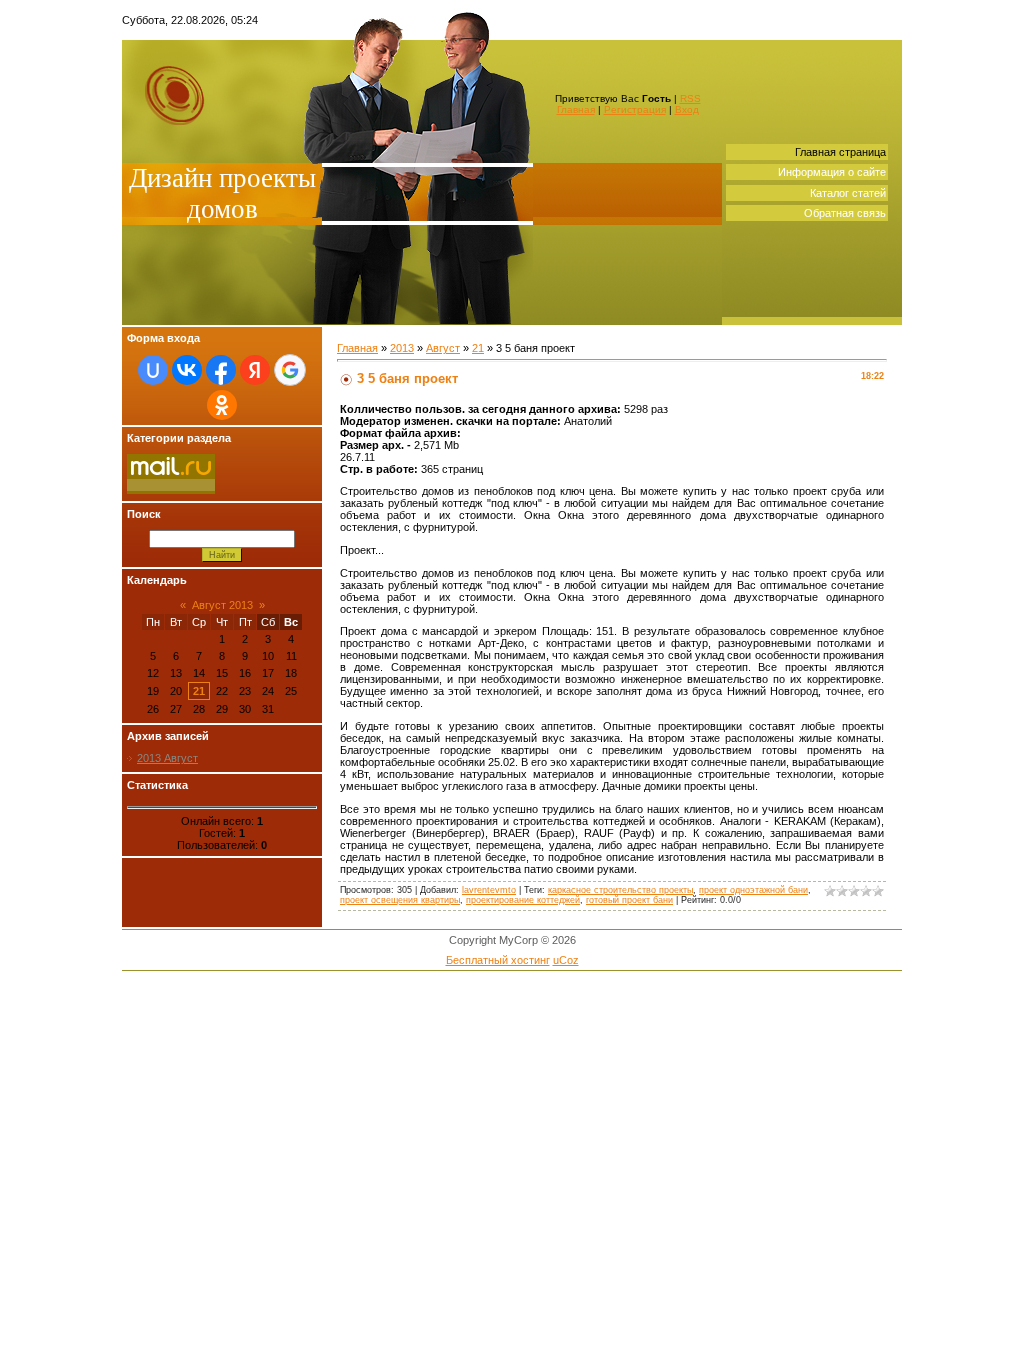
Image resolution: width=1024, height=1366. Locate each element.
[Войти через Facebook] (221, 370)
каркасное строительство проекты (620, 890)
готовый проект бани (629, 900)
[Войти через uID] (153, 370)
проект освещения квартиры (400, 900)
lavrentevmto (489, 890)
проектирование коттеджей (523, 900)
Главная (576, 109)
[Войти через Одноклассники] (222, 405)
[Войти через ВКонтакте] (187, 370)
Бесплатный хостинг (498, 960)
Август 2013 (222, 605)
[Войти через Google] (290, 370)
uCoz (566, 960)
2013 (402, 348)
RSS (690, 98)
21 (199, 691)
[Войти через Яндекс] (255, 370)
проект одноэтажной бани (753, 890)
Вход (687, 109)
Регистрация (635, 109)
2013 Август (167, 758)
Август (443, 348)
